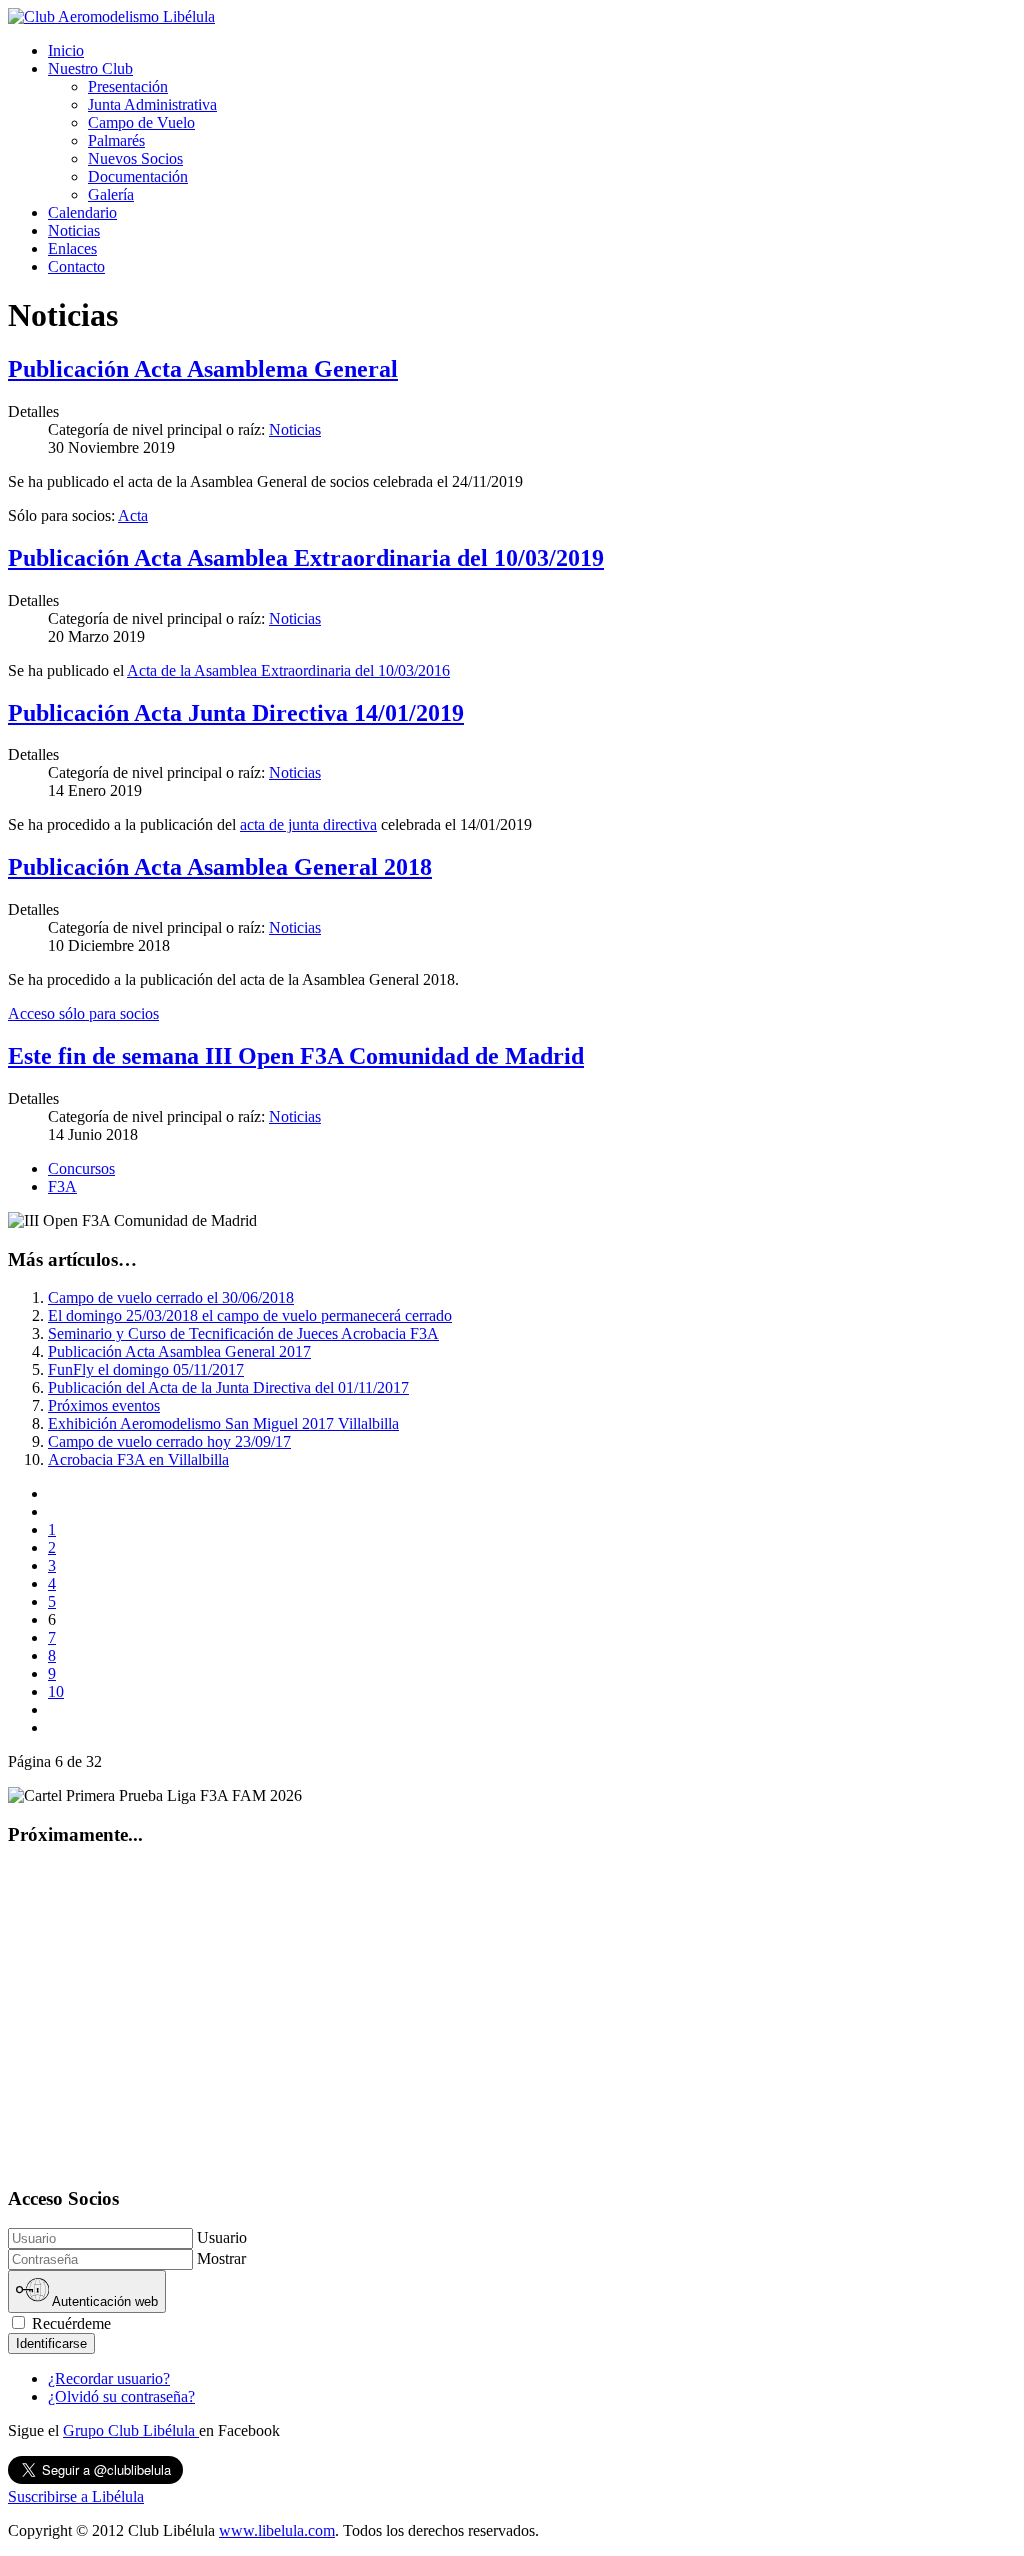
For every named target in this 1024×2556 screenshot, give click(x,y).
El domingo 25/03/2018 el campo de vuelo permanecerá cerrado (250, 1315)
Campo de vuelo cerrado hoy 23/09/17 (169, 1441)
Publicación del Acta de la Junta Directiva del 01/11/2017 (228, 1387)
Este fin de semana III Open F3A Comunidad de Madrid (296, 1056)
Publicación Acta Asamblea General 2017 (179, 1351)
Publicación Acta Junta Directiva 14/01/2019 (236, 713)
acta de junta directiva (308, 824)
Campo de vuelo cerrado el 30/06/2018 (171, 1297)
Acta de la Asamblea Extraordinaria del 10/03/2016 (288, 670)
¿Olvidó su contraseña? (121, 2396)
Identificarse (51, 2343)
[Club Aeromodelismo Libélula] (111, 16)
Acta (133, 515)
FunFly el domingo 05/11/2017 (146, 1369)
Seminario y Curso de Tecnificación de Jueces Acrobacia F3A (243, 1333)
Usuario (222, 2237)
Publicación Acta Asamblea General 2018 (220, 867)
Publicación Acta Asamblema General (203, 369)
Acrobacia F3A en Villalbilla (138, 1459)
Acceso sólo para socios (83, 1013)
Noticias (295, 429)
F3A (62, 1186)
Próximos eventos (104, 1405)
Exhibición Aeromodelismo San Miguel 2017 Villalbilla (223, 1423)
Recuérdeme (69, 2323)
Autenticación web (103, 2302)
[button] (90, 68)
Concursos (81, 1168)
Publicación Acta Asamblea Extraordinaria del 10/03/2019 (306, 558)
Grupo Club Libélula (131, 2430)
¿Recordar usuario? (109, 2378)
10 (56, 1691)
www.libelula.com (277, 2530)
